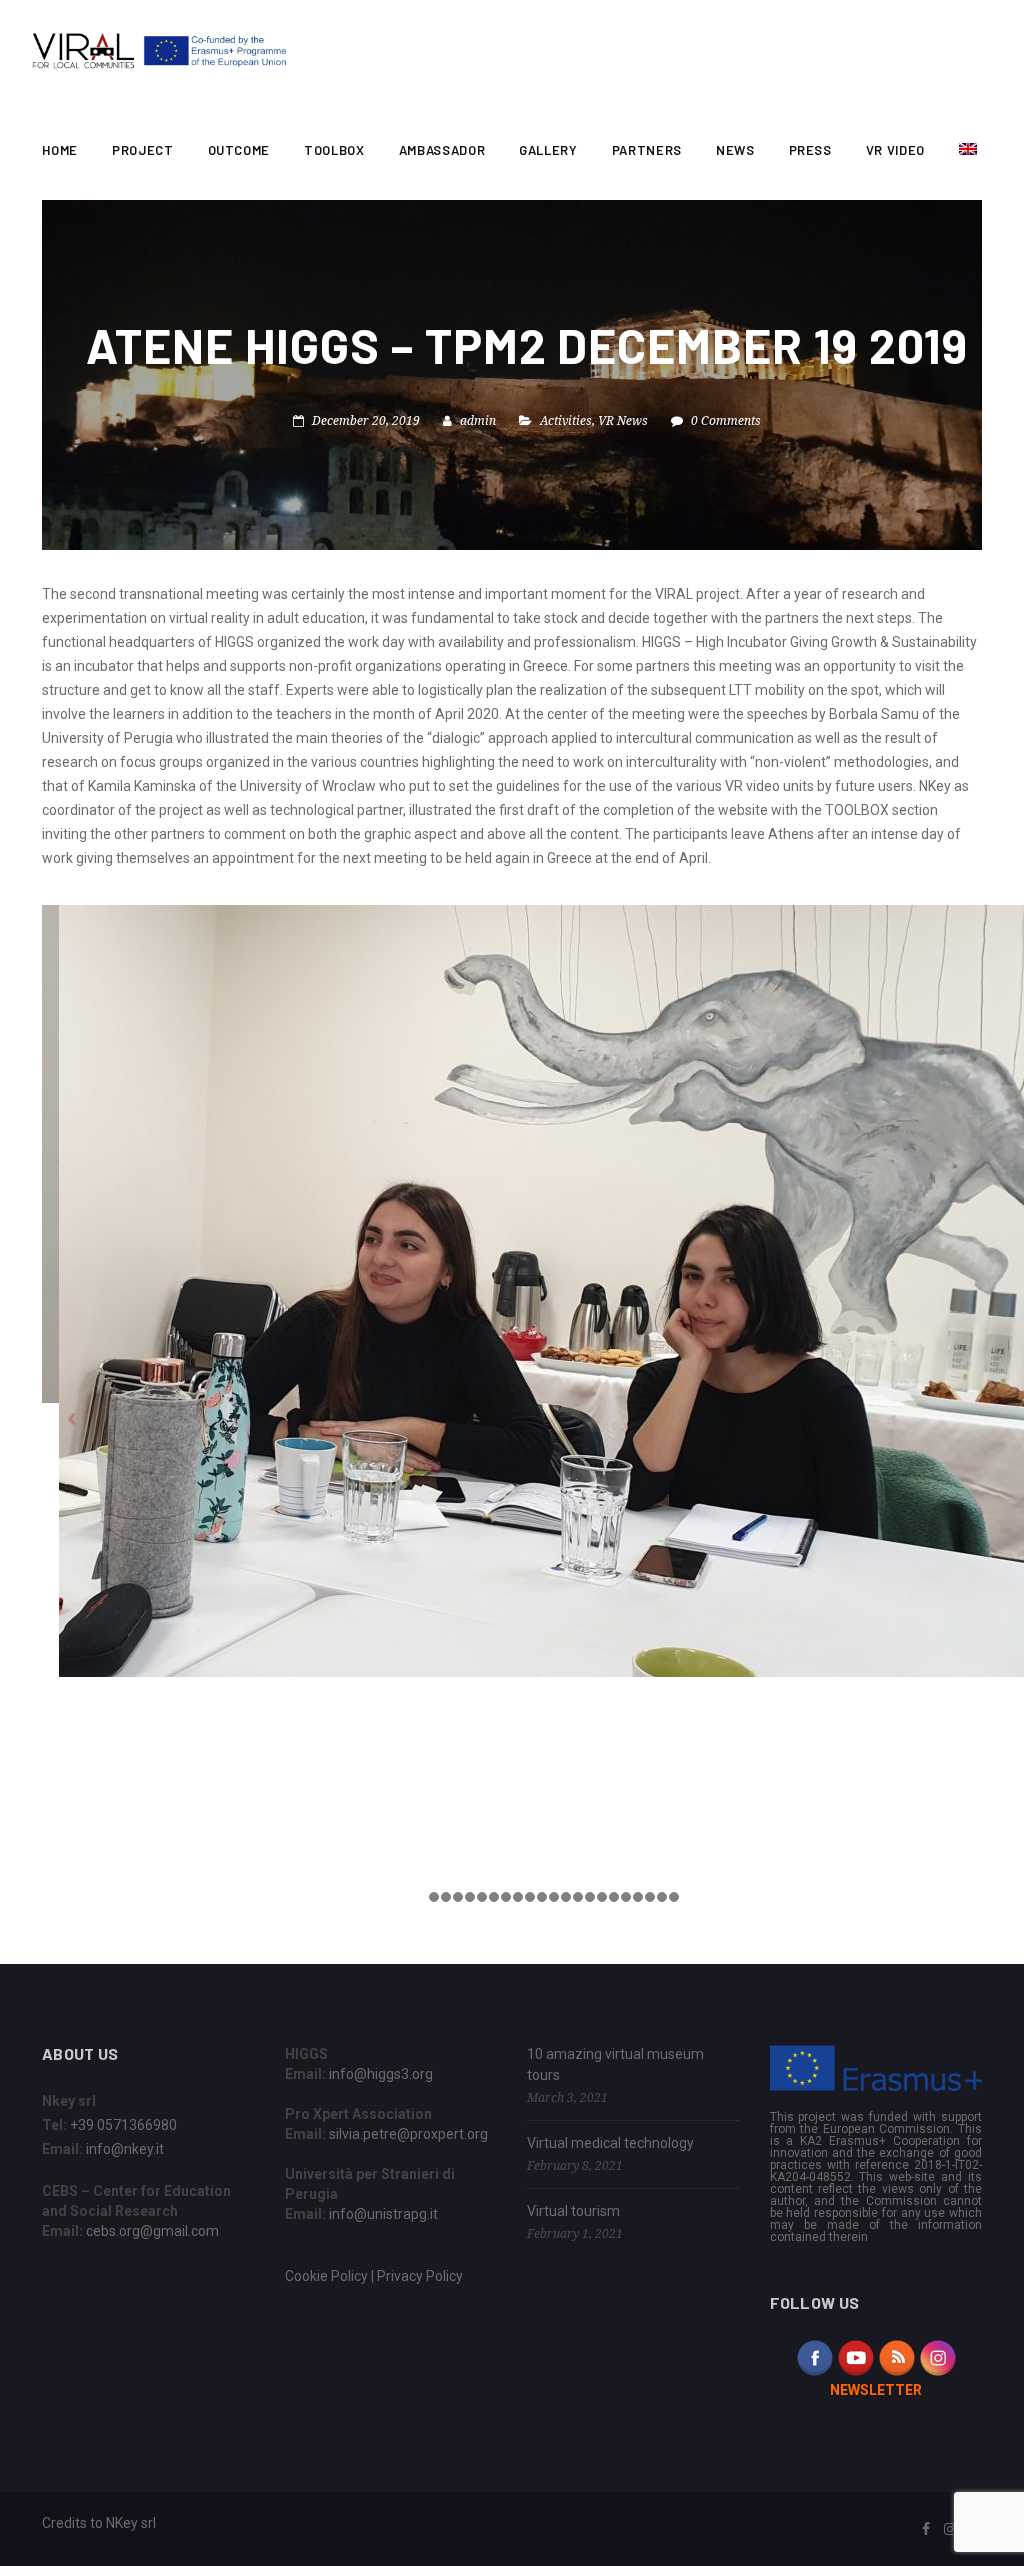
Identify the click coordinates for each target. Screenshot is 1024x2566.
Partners (647, 150)
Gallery (548, 150)
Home (60, 150)
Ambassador (442, 150)
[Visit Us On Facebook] (814, 2357)
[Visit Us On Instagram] (937, 2357)
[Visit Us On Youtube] (855, 2357)
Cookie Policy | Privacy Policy (374, 2276)
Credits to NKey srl (99, 2523)
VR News (623, 420)
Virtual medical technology (610, 2143)
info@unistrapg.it (383, 2214)
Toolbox (334, 150)
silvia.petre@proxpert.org (408, 2134)
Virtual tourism (573, 2211)
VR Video (895, 150)
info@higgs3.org (381, 2074)
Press (810, 150)
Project (143, 150)
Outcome (239, 150)
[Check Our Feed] (896, 2357)
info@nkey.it (125, 2149)
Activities (566, 420)
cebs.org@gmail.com (152, 2231)
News (735, 150)
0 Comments (726, 420)
